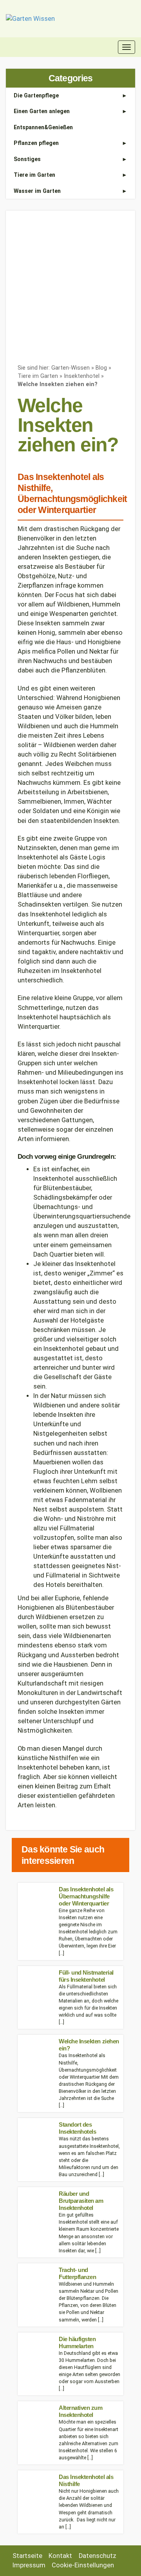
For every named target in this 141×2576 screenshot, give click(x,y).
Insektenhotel (82, 376)
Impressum (29, 2565)
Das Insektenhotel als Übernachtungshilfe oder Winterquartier (86, 1896)
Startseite (27, 2556)
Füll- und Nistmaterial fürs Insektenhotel (86, 1976)
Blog (101, 368)
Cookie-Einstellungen (83, 2565)
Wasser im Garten (37, 191)
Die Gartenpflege (36, 95)
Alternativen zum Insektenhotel (81, 2411)
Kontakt (60, 2556)
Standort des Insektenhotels (77, 2128)
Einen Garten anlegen (42, 111)
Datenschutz (98, 2556)
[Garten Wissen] (30, 19)
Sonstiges (27, 159)
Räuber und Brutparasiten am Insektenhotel (81, 2201)
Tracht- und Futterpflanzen (77, 2273)
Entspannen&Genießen (43, 127)
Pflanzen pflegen (36, 143)
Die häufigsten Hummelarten (77, 2342)
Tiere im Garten (34, 175)
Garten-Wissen (70, 368)
